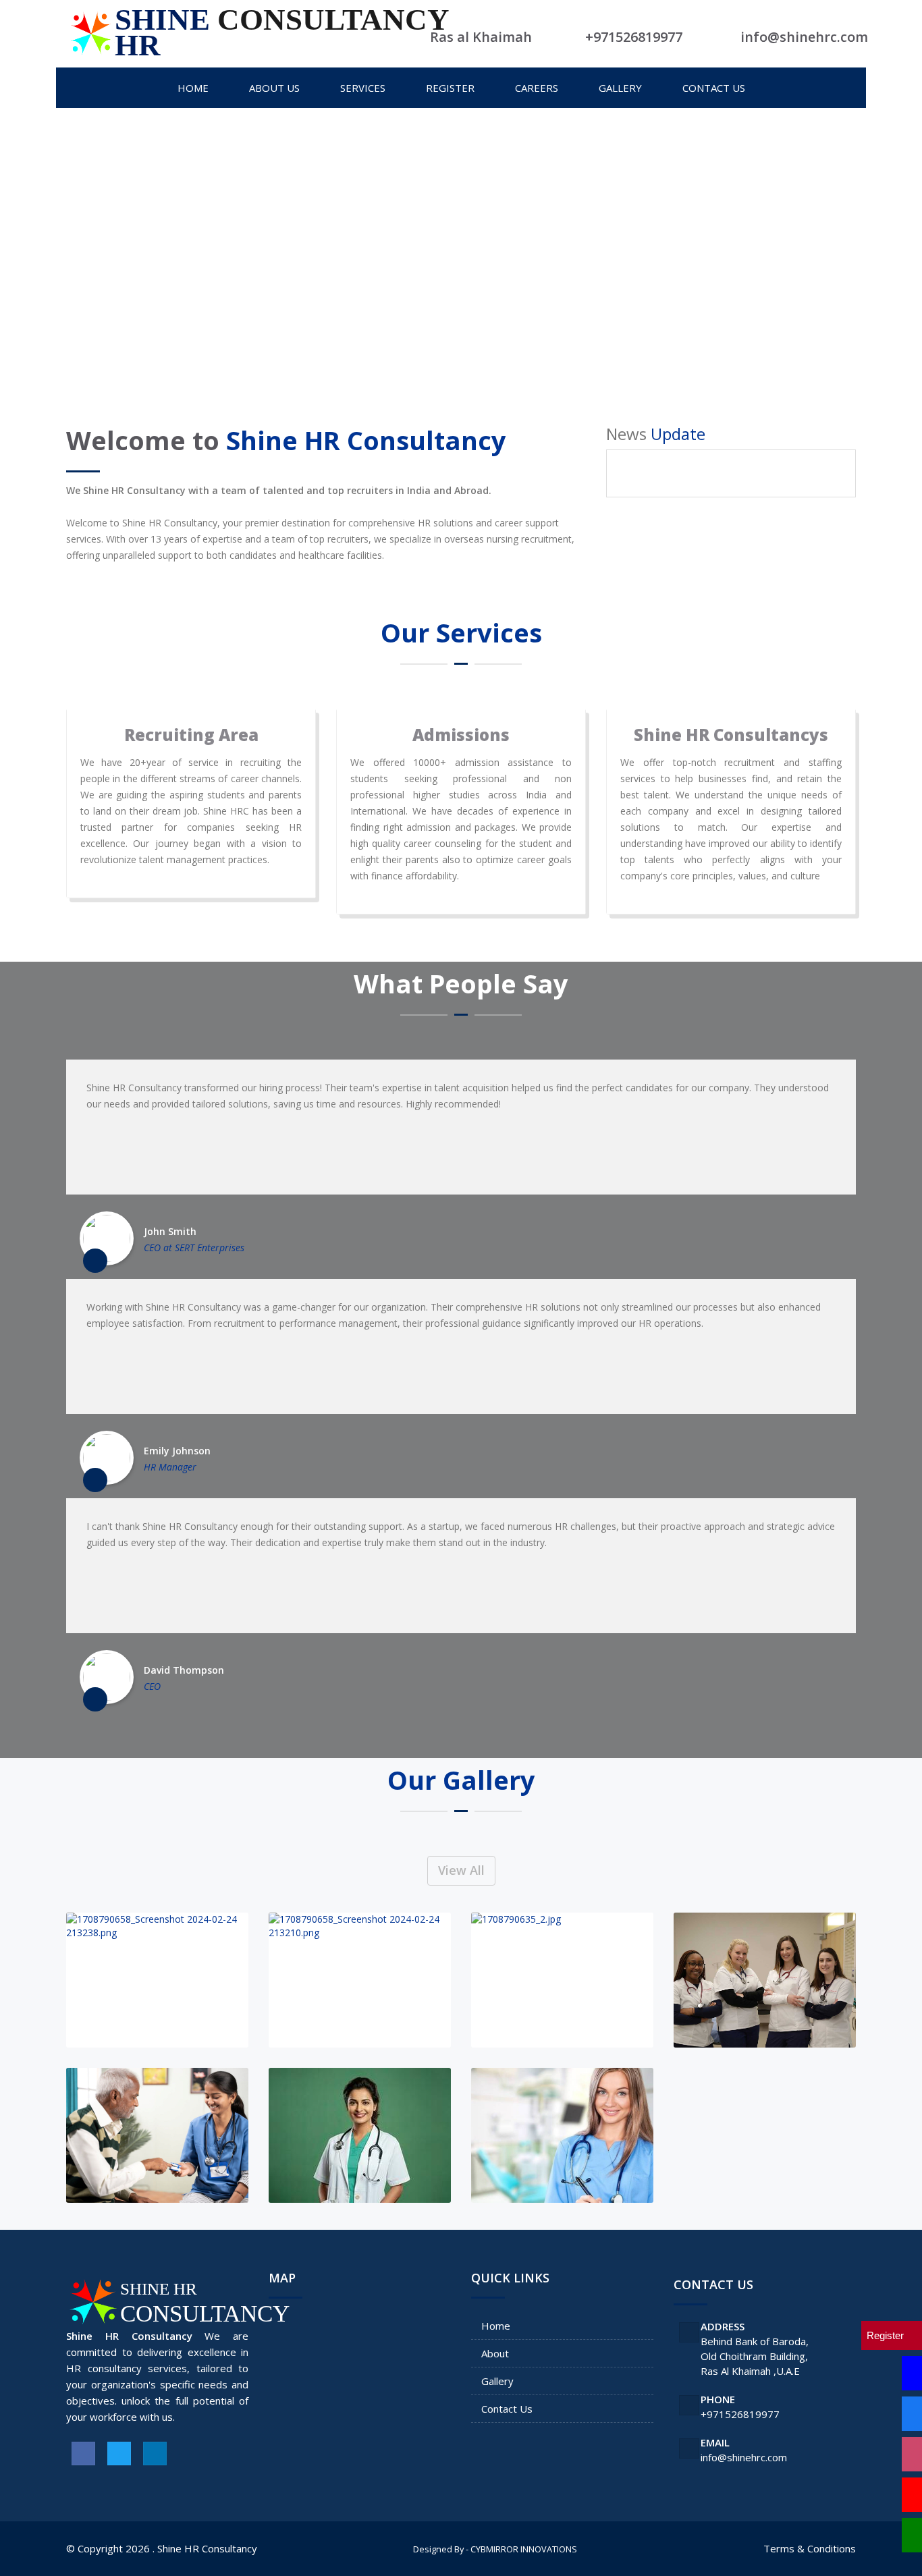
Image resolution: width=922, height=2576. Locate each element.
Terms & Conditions (810, 2548)
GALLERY (620, 88)
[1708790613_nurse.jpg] (157, 2135)
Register (450, 88)
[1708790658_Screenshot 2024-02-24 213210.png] (360, 1980)
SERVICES (363, 88)
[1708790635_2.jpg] (562, 1980)
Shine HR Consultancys (731, 735)
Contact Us (507, 2409)
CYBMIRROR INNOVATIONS (524, 2549)
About (495, 2353)
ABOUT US (274, 88)
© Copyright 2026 (108, 2548)
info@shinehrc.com (744, 2457)
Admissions (461, 735)
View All (461, 1870)
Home (496, 2326)
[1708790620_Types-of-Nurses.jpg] (765, 1980)
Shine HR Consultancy (207, 2548)
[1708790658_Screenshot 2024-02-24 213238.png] (157, 1980)
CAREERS (537, 88)
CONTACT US (714, 88)
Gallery (497, 2381)
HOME (193, 88)
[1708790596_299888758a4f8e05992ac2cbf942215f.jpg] (562, 2135)
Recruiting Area (191, 735)
